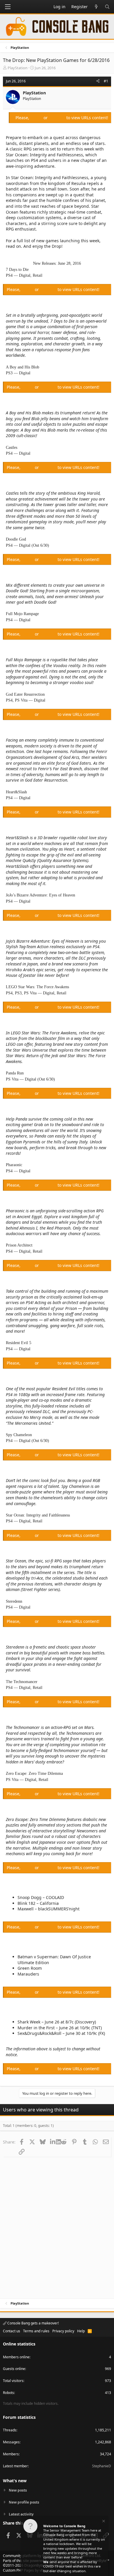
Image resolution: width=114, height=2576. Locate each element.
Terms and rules (36, 2331)
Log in (37, 118)
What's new (15, 2481)
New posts (18, 2490)
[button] (8, 7)
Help (81, 2331)
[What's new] (96, 7)
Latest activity (21, 2514)
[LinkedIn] (53, 2142)
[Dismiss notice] (103, 2522)
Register (58, 118)
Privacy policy (63, 2331)
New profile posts (24, 2502)
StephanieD (102, 2466)
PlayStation (18, 68)
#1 (106, 81)
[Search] (107, 7)
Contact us (12, 2331)
